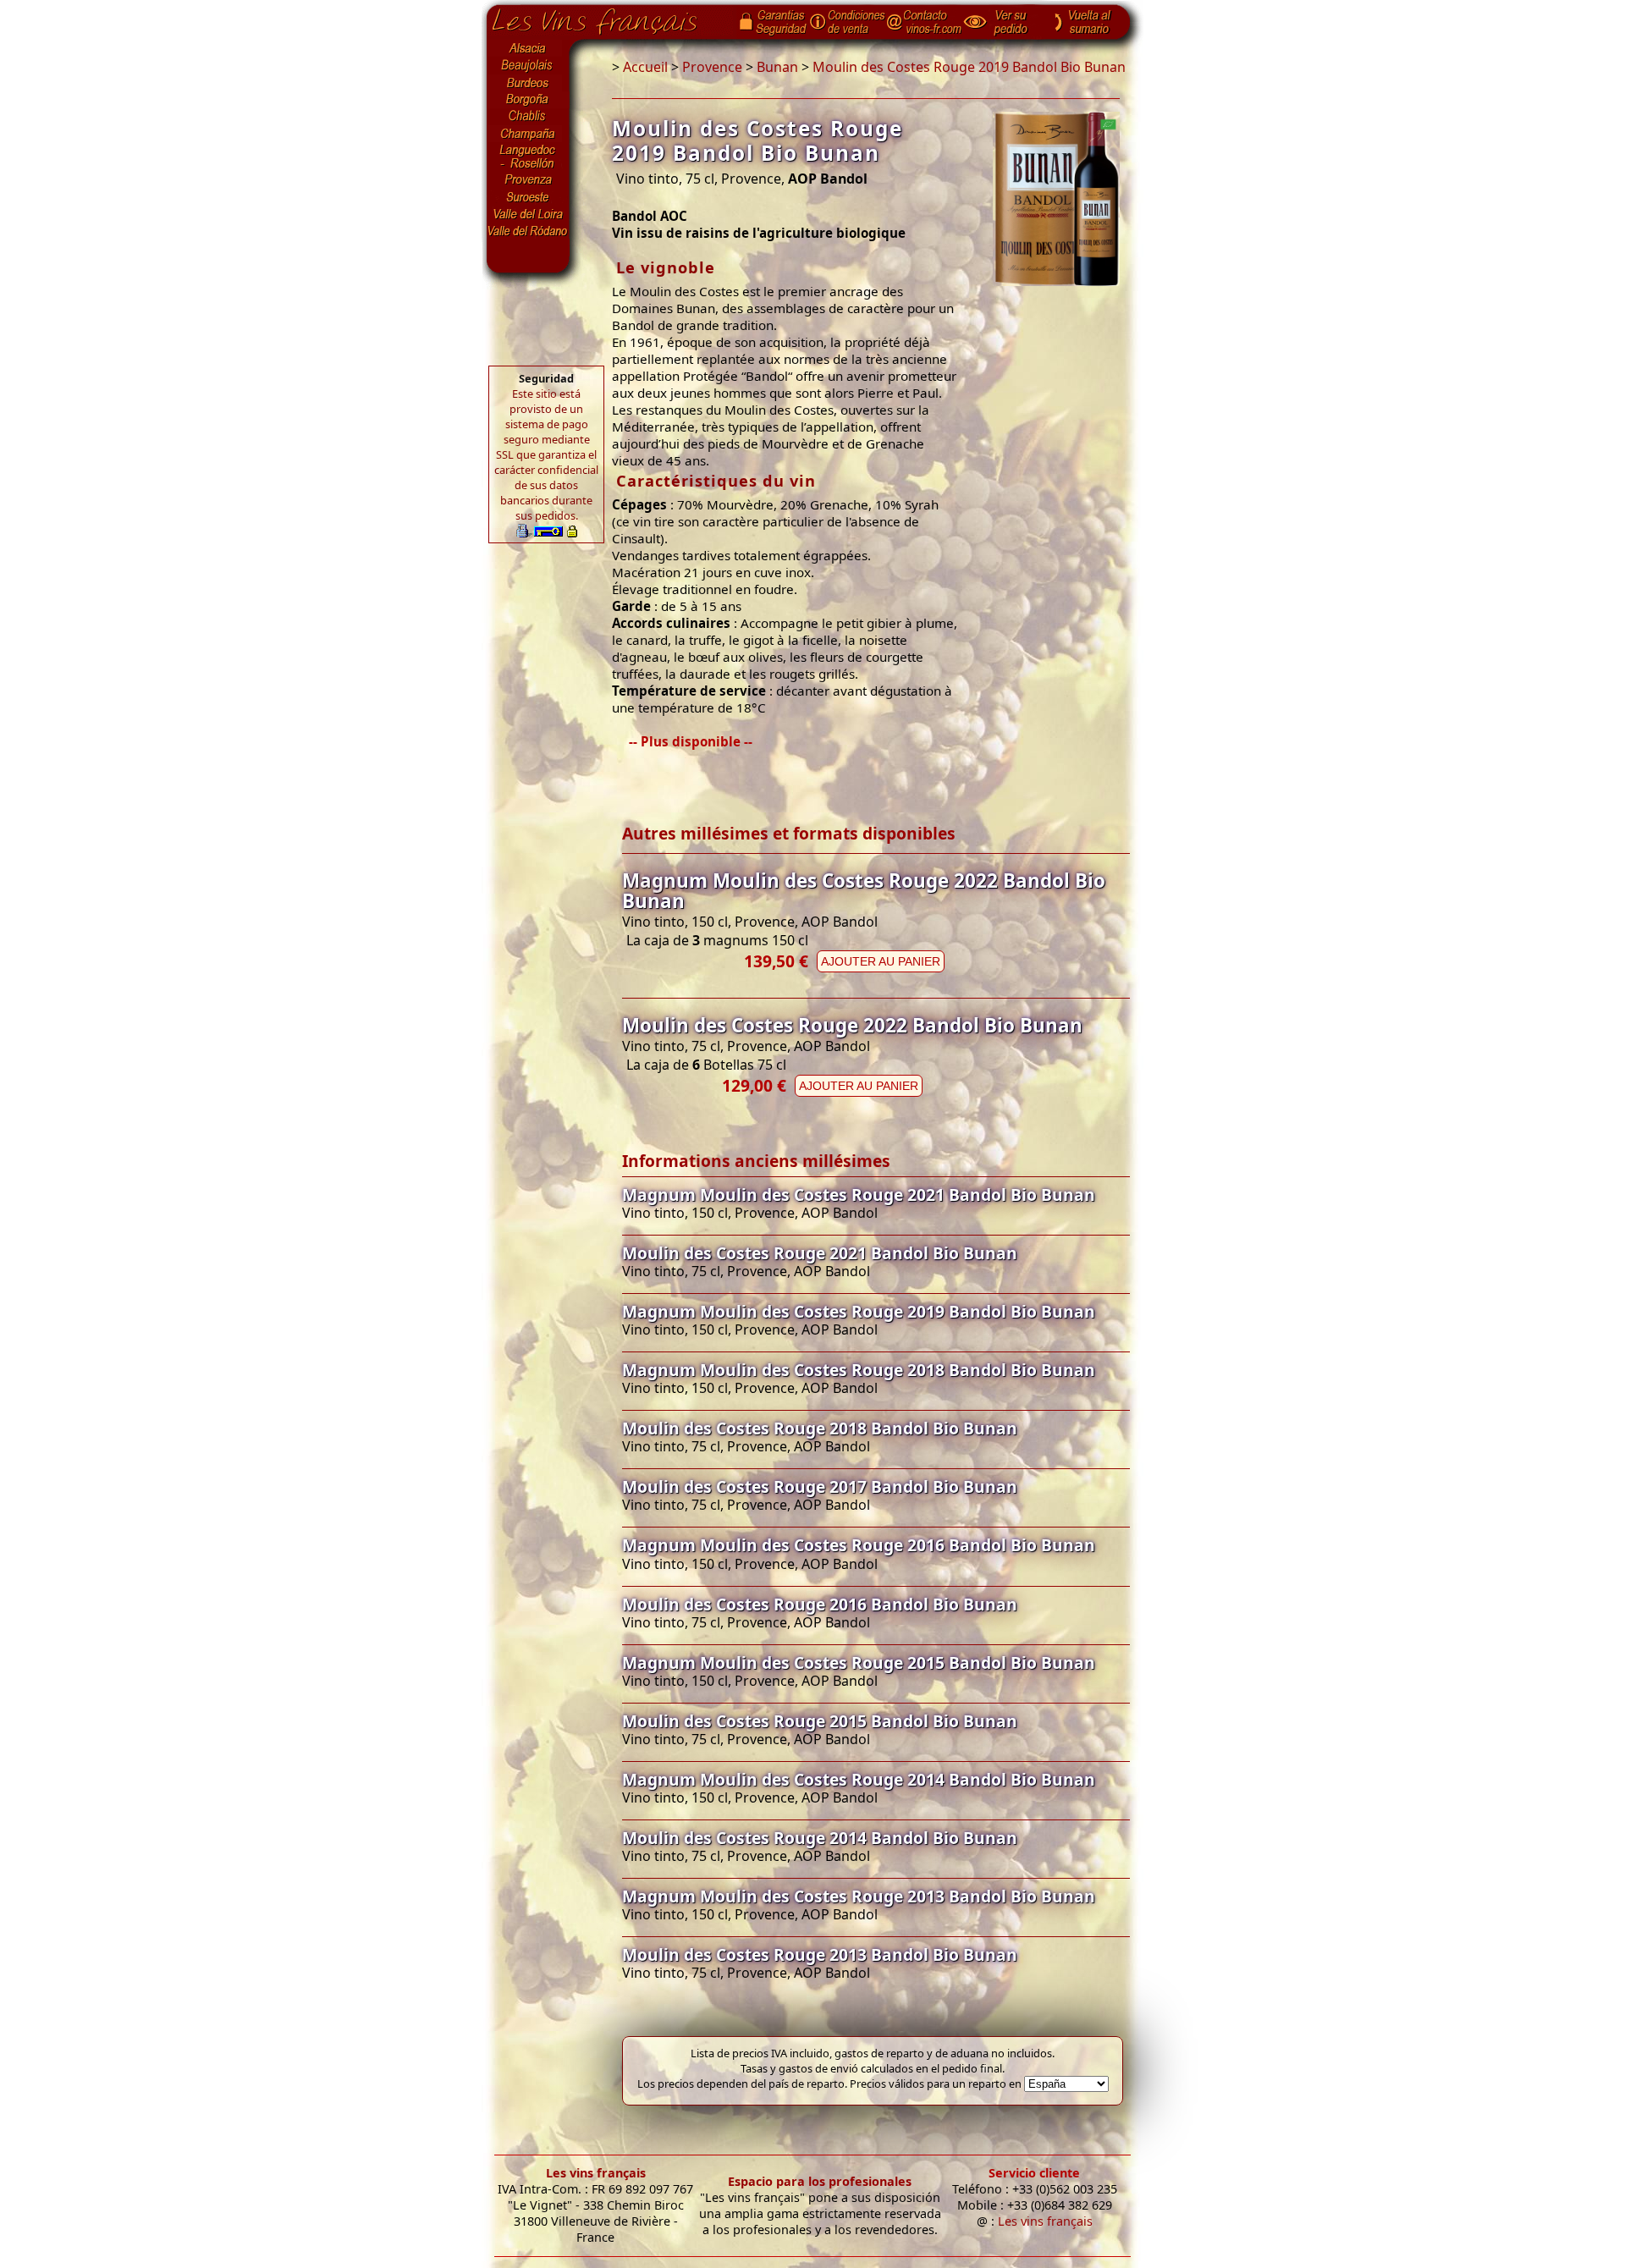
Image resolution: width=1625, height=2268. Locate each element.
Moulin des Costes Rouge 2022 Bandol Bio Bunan (852, 1025)
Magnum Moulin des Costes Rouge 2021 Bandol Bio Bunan (859, 1195)
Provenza (528, 180)
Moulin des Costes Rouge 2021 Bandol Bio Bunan (820, 1253)
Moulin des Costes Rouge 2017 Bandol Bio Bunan (820, 1486)
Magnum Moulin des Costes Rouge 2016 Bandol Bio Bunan (859, 1545)
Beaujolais (528, 66)
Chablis (528, 117)
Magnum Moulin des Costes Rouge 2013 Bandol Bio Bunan (859, 1896)
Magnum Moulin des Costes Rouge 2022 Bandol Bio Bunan (864, 891)
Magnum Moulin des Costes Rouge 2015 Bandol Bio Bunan (859, 1662)
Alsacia (528, 48)
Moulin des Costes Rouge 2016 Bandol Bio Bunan (820, 1604)
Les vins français (596, 2173)
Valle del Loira (528, 214)
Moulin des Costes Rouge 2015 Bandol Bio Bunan (820, 1721)
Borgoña (528, 100)
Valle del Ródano (528, 231)
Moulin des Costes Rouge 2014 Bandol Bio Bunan (820, 1838)
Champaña (528, 134)
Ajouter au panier (881, 961)
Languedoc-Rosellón (528, 157)
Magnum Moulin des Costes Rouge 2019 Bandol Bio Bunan (859, 1311)
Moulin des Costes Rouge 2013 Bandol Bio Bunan (820, 1954)
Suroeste (528, 197)
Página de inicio (607, 18)
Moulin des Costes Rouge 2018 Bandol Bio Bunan (820, 1428)
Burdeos (528, 83)
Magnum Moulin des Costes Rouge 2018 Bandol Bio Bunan (859, 1370)
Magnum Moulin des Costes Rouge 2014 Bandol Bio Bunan (859, 1779)
